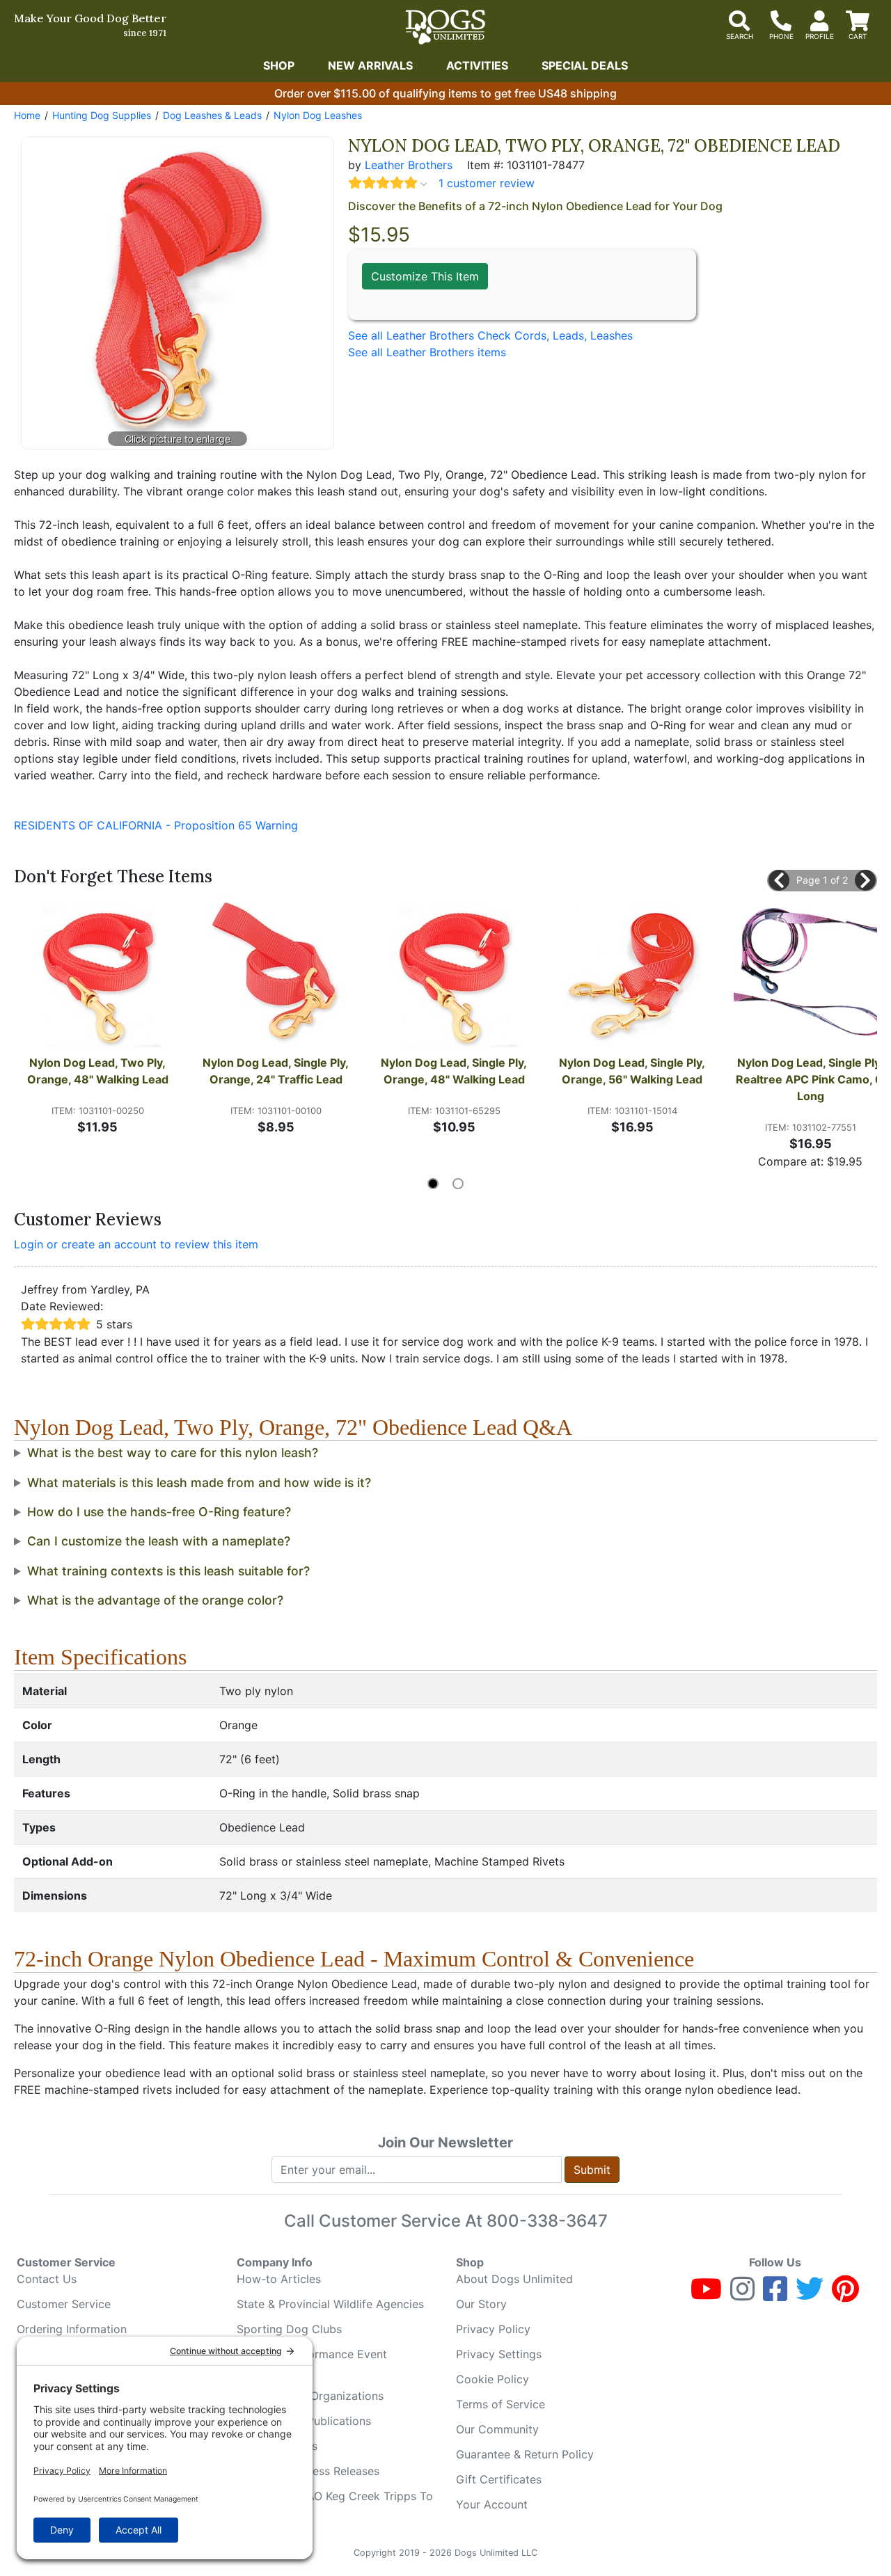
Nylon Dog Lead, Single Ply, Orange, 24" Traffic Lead (277, 1071)
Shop (279, 65)
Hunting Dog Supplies (102, 115)
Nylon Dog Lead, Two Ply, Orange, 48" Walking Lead (98, 1071)
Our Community (497, 2429)
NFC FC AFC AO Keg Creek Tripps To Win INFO (335, 2504)
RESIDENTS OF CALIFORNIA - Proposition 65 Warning (156, 825)
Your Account (492, 2504)
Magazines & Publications (304, 2421)
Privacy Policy (493, 2329)
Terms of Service (500, 2404)
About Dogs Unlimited (514, 2279)
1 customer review (487, 183)
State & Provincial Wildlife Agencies (330, 2304)
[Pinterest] (845, 2295)
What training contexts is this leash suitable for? (168, 1571)
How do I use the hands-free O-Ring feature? (159, 1512)
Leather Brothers (409, 165)
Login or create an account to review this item (136, 1244)
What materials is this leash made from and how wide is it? (199, 1482)
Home (27, 115)
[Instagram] (742, 2295)
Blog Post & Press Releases (308, 2471)
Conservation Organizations (310, 2396)
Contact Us (47, 2279)
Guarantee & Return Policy (525, 2454)
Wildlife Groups (277, 2446)
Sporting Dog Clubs (289, 2329)
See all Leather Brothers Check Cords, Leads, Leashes (490, 335)
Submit (592, 2170)
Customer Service (64, 2304)
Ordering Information (72, 2329)
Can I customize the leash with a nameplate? (159, 1541)
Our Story (481, 2304)
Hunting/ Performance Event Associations (312, 2362)
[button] (779, 880)
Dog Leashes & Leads (212, 115)
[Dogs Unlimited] (445, 27)
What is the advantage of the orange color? (155, 1600)
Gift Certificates (499, 2479)
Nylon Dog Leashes (318, 115)
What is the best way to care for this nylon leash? (173, 1453)
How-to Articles (279, 2279)
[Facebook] (775, 2295)
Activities (477, 65)
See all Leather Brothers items (427, 352)
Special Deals (585, 65)
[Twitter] (810, 2295)
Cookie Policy (492, 2379)
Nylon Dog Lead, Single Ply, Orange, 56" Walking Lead (633, 1071)
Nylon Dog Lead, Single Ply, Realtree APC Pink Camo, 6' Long (811, 1079)
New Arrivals (370, 65)
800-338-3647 (547, 2221)
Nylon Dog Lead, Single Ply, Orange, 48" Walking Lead (455, 1071)
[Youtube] (706, 2295)
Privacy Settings (499, 2354)
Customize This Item (425, 276)
